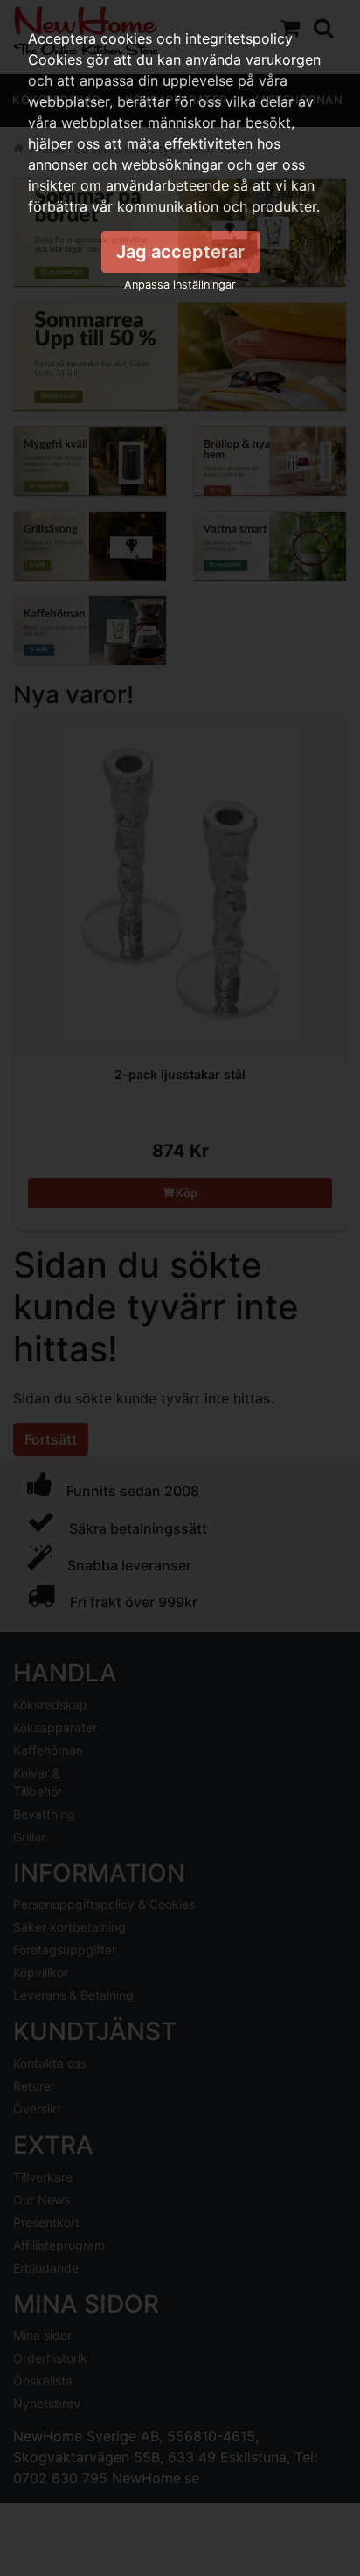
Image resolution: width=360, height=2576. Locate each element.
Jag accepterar (180, 252)
